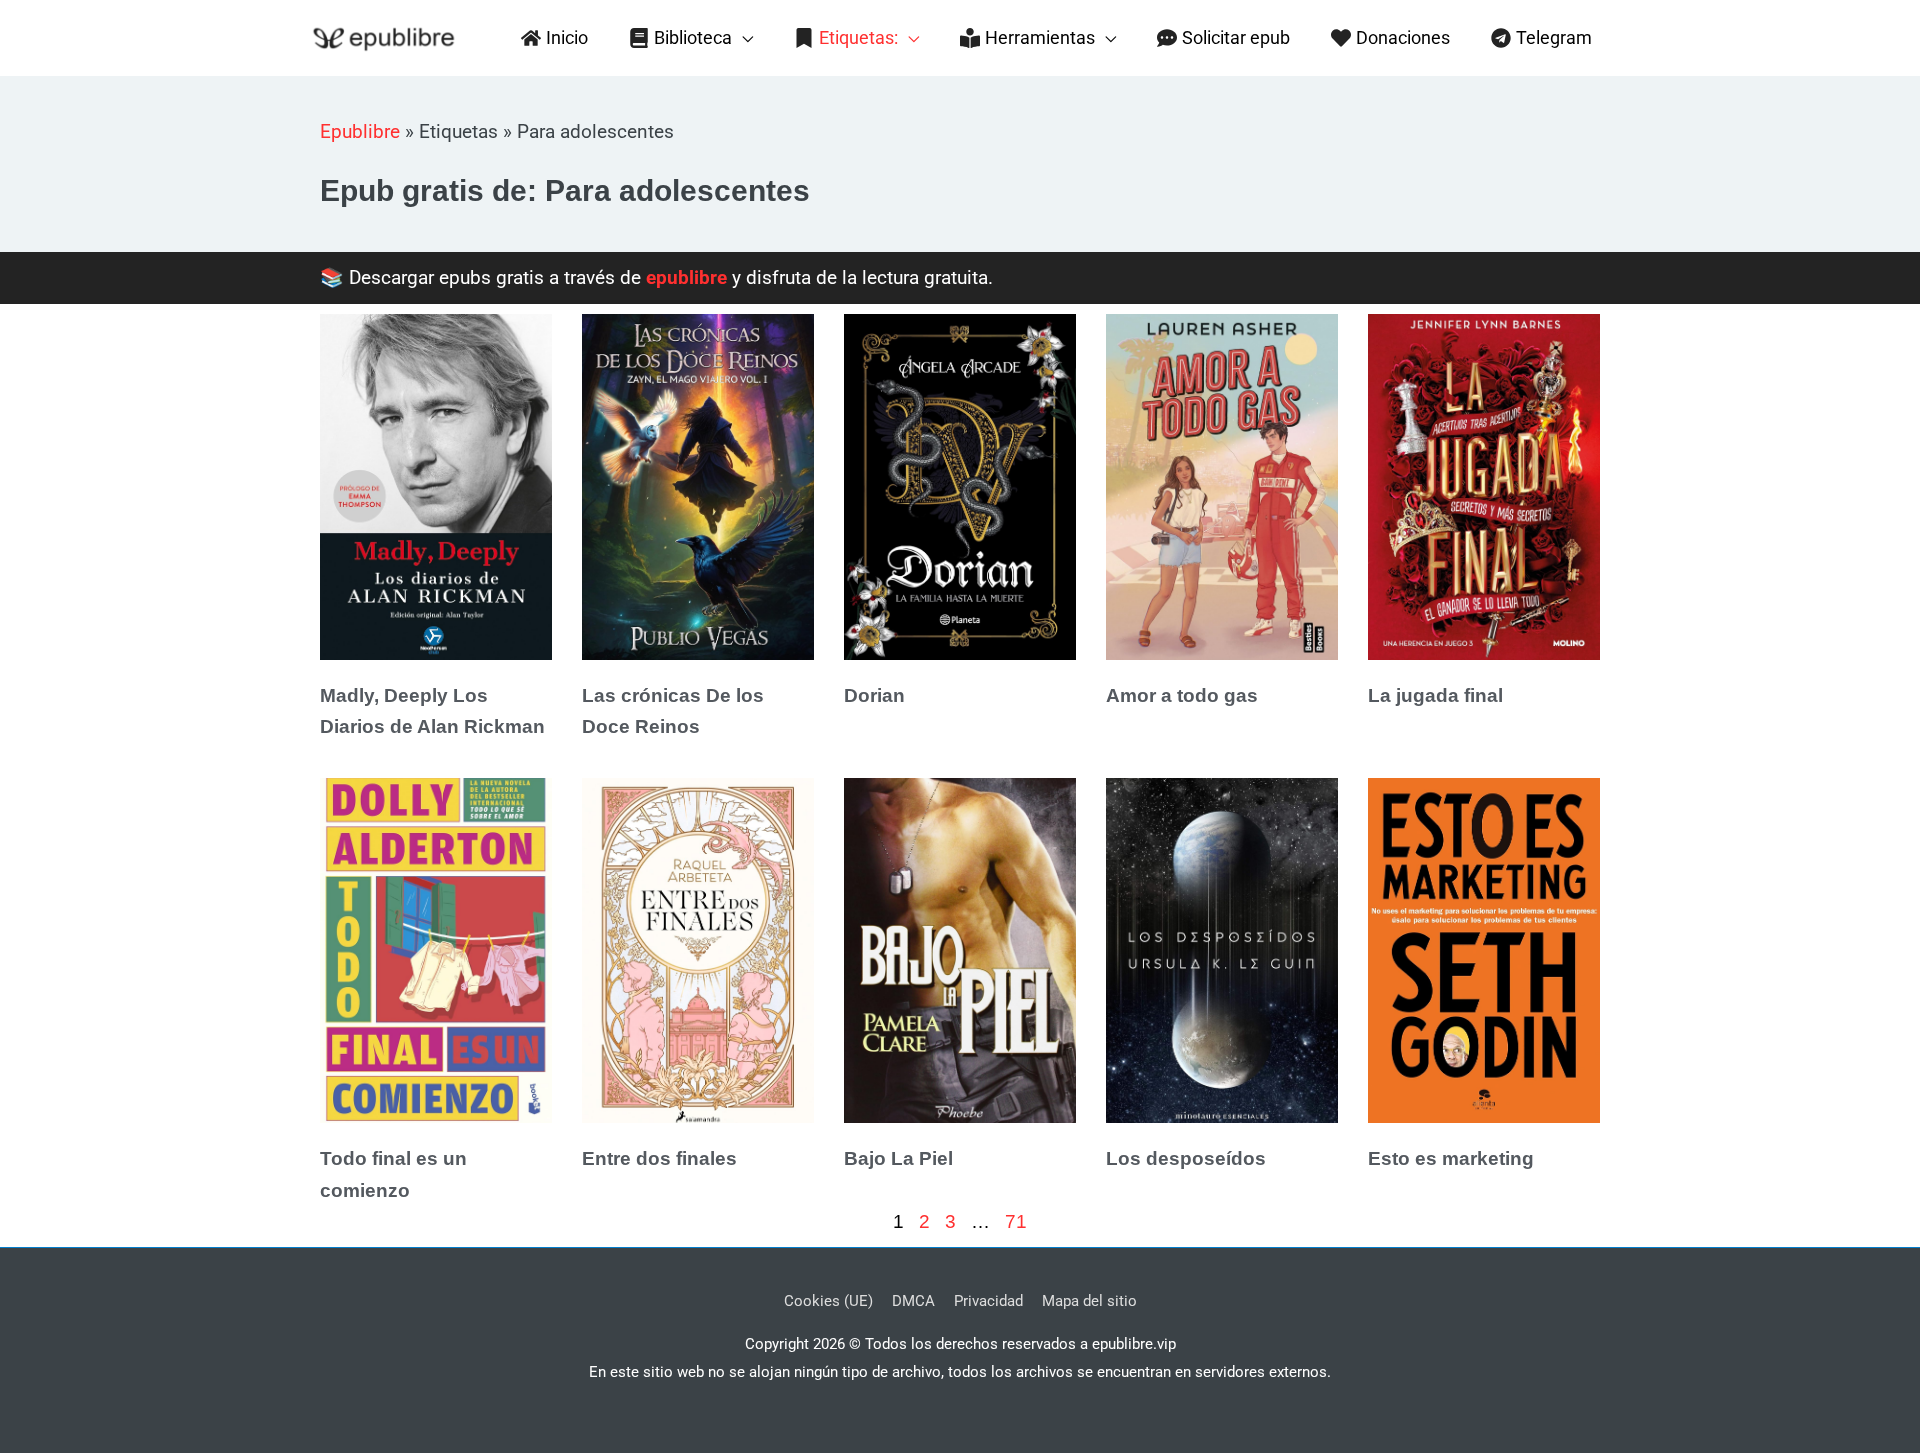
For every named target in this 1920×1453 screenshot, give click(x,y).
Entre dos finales (659, 1158)
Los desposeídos (1186, 1158)
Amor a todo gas (1182, 695)
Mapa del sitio (1089, 1301)
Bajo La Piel (898, 1158)
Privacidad (988, 1301)
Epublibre (360, 131)
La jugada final (1435, 695)
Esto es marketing (1451, 1158)
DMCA (913, 1301)
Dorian (874, 695)
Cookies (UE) (828, 1301)
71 (1016, 1221)
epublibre (686, 277)
